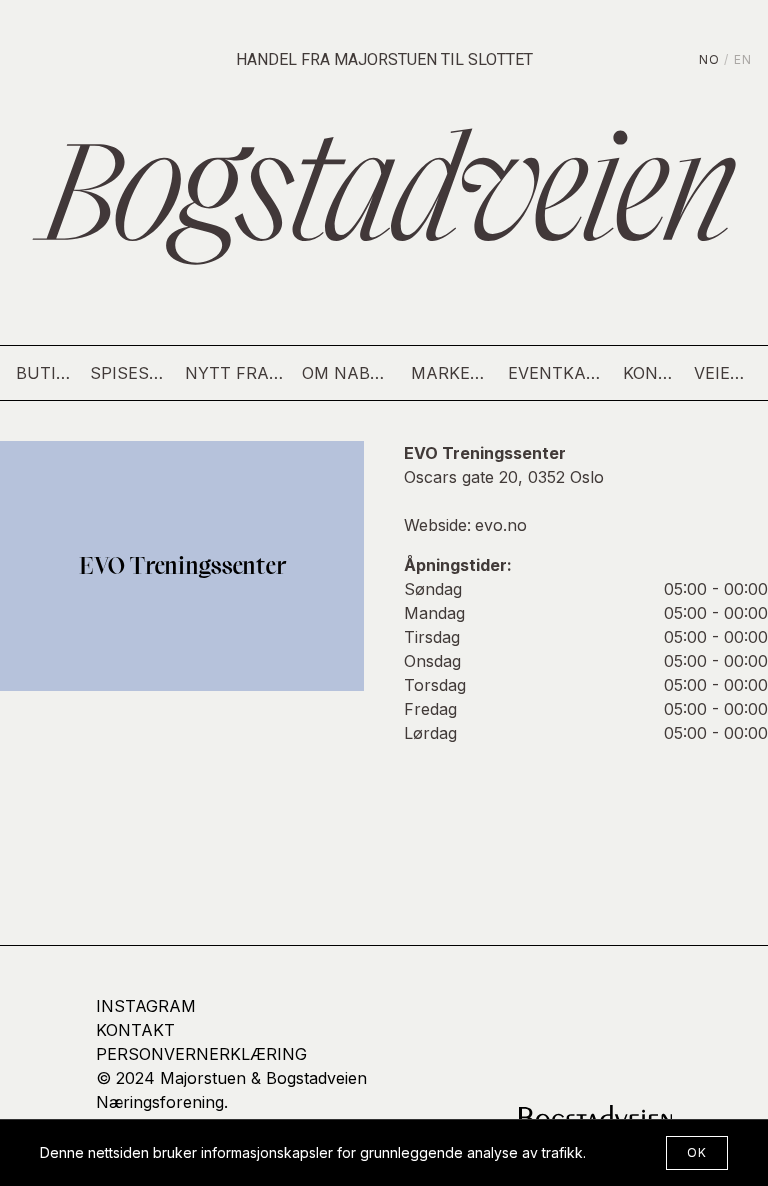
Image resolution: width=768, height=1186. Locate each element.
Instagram (146, 1006)
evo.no (501, 525)
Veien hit (723, 373)
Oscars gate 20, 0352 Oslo (504, 477)
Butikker (45, 373)
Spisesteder (129, 373)
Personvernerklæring (201, 1054)
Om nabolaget (348, 373)
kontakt (135, 1030)
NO (709, 59)
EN (743, 59)
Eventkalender (558, 373)
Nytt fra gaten (236, 373)
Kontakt (650, 373)
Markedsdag (451, 373)
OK (697, 1152)
